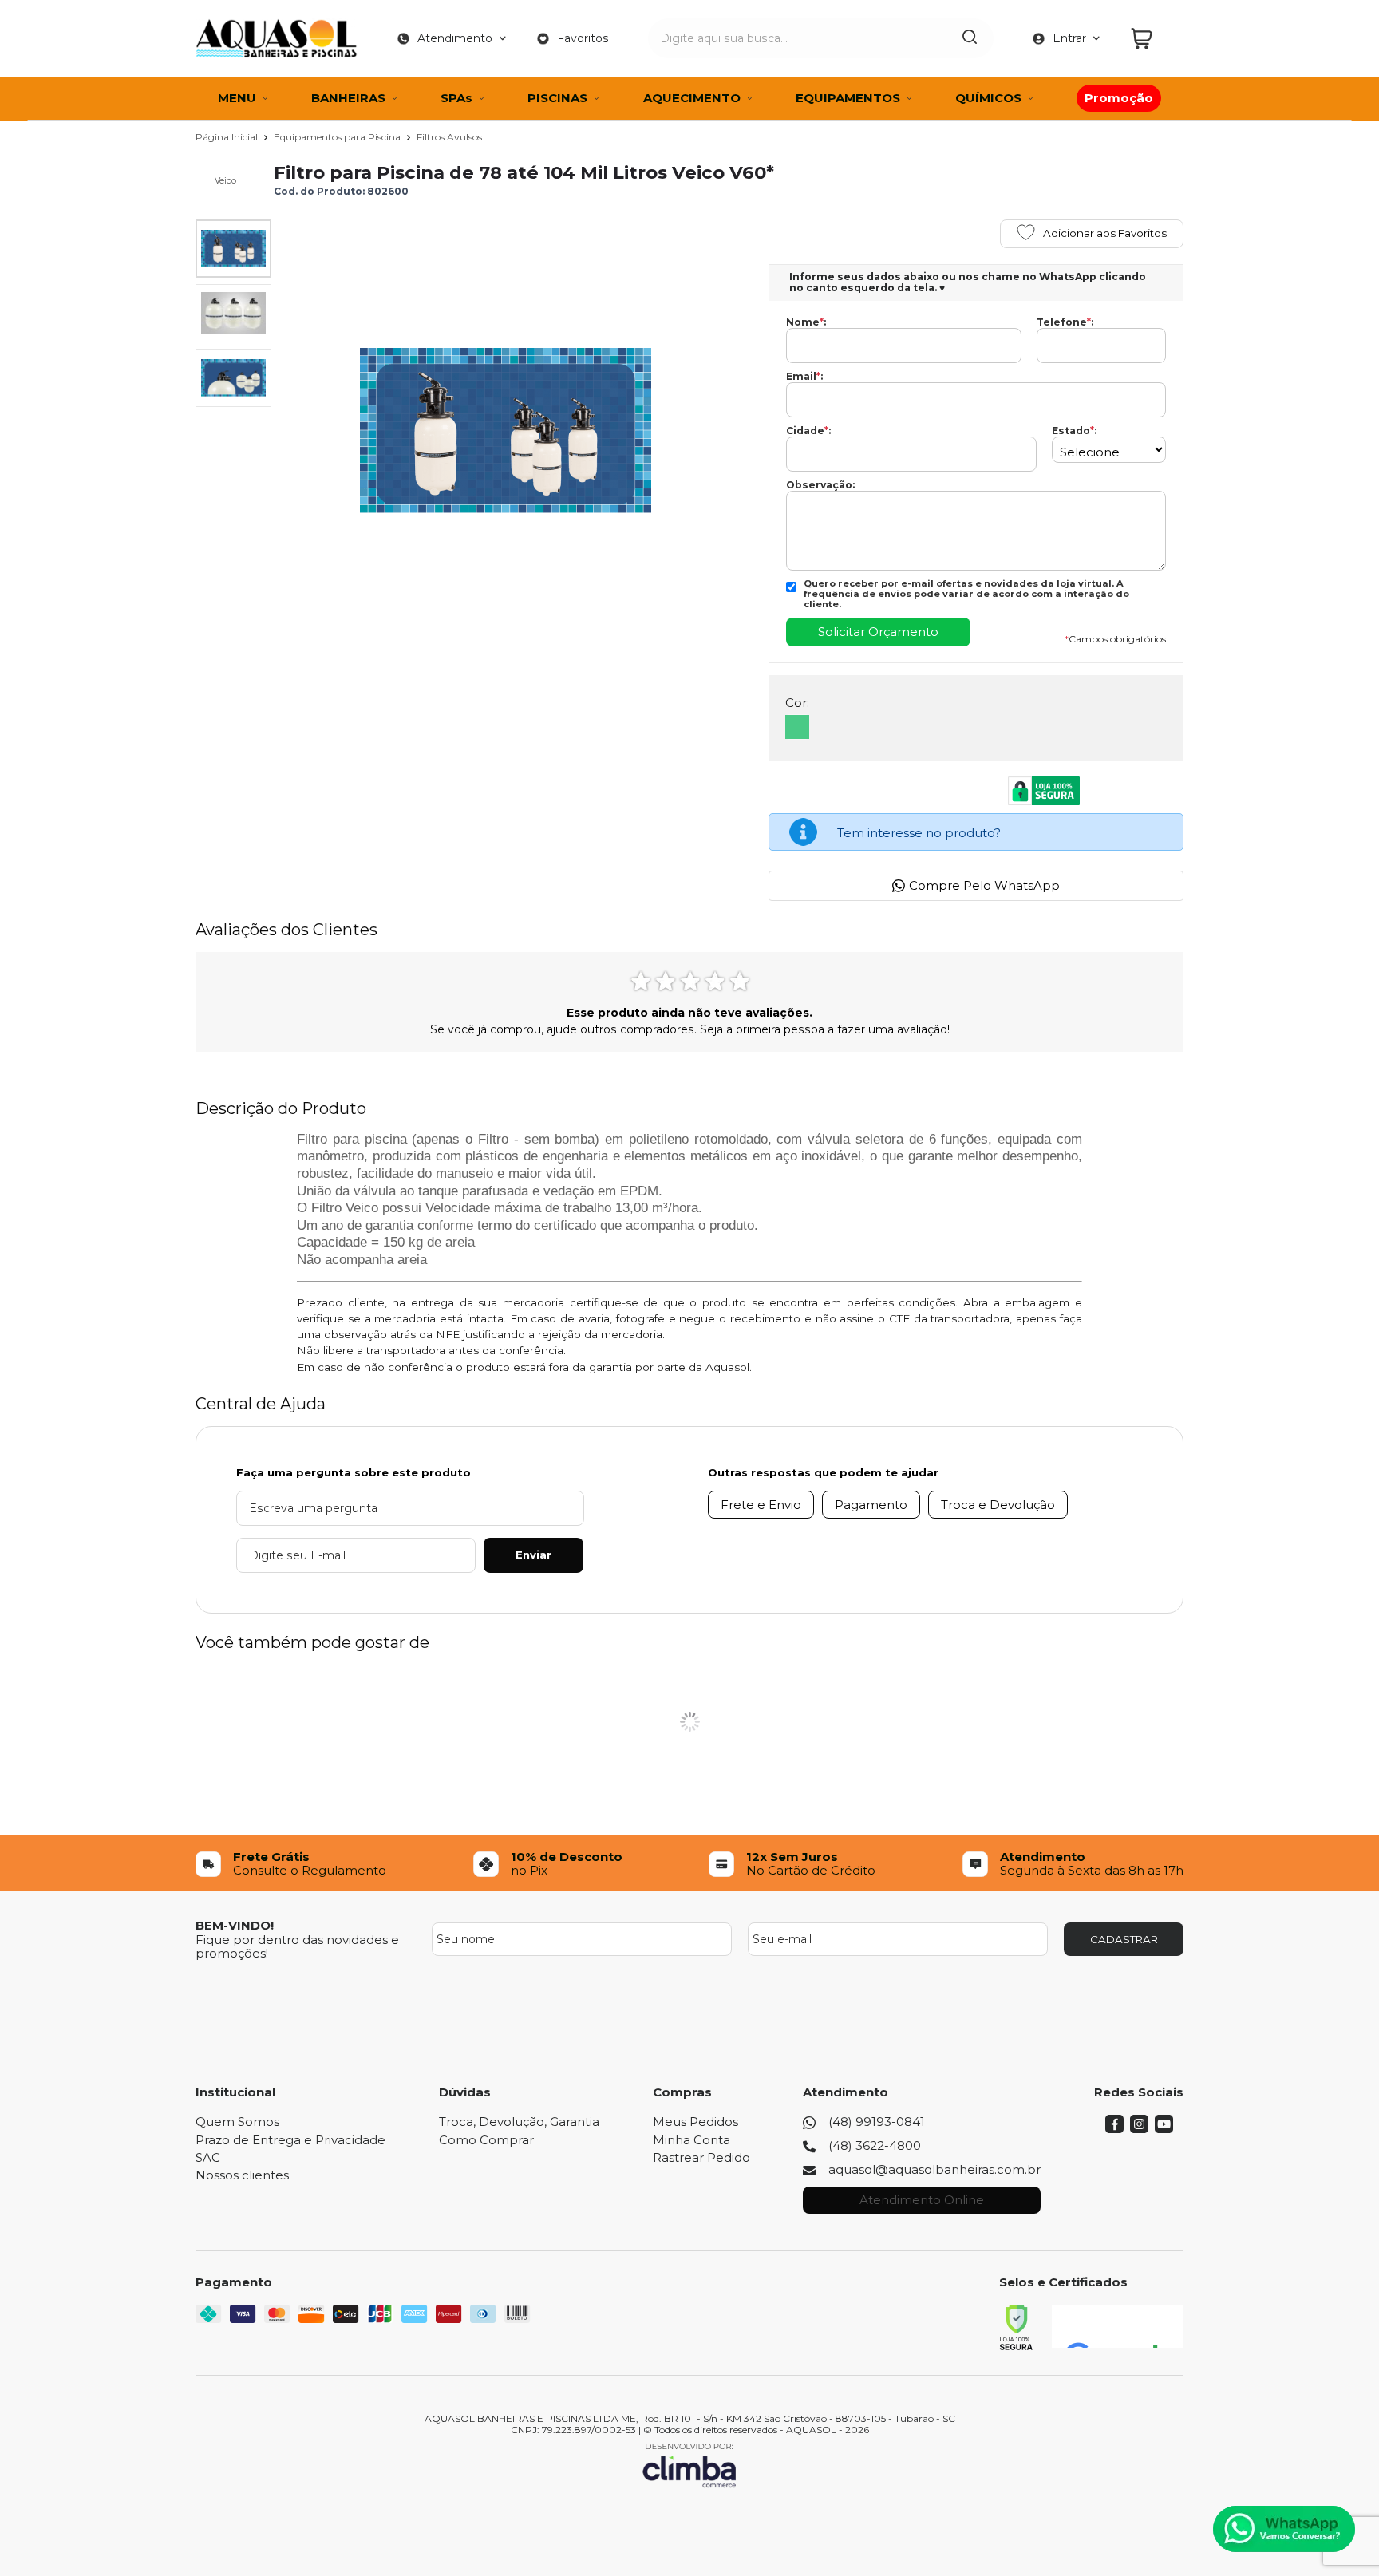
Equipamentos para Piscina (338, 137)
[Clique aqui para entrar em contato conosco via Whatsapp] (1284, 2529)
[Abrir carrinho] (1153, 39)
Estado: (1074, 431)
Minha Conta (691, 2140)
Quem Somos (237, 2122)
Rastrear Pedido (701, 2157)
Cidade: (808, 431)
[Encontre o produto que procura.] (970, 38)
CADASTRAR (1124, 1939)
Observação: (820, 485)
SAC (208, 2157)
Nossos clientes (242, 2175)
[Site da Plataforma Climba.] (689, 2465)
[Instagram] (1139, 2129)
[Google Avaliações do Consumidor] (1118, 2326)
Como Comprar (486, 2140)
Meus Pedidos (695, 2122)
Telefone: (1065, 322)
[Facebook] (1114, 2129)
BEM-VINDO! (235, 1925)
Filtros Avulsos (449, 137)
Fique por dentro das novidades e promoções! (297, 1946)
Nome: (806, 322)
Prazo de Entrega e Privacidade (290, 2140)
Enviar (533, 1555)
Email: (804, 377)
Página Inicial (228, 137)
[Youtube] (1164, 2129)
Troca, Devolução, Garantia (519, 2122)
